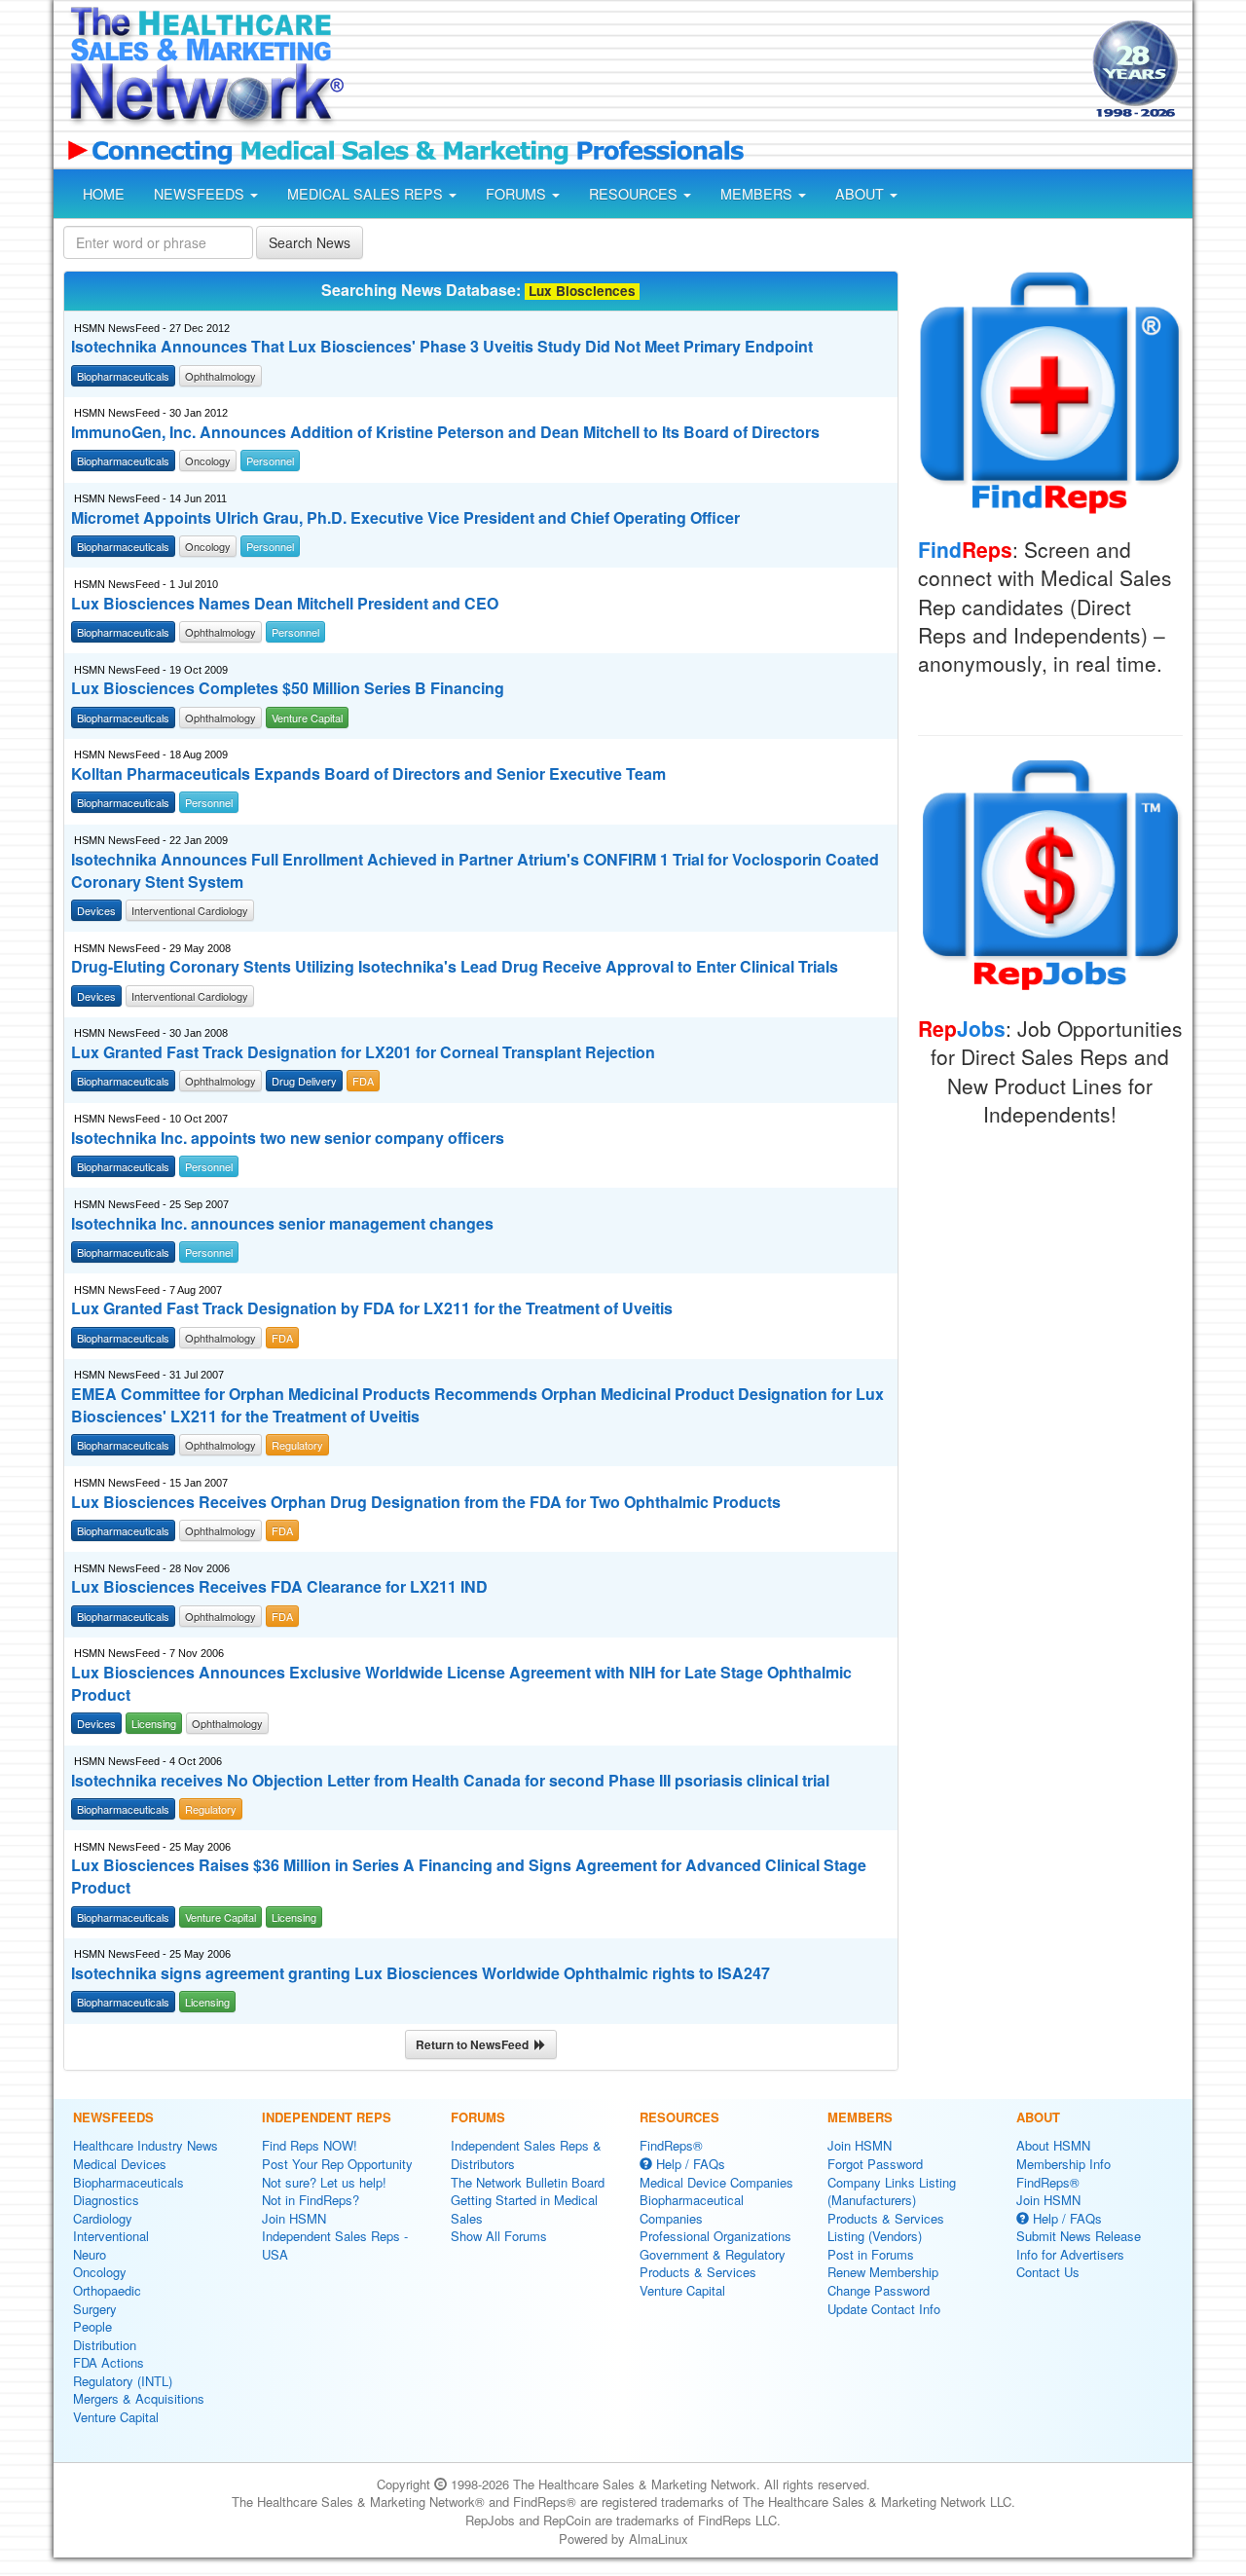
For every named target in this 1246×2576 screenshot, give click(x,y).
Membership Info (1063, 2164)
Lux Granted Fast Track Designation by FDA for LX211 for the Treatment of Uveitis (372, 1308)
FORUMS (518, 194)
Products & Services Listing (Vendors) (886, 2227)
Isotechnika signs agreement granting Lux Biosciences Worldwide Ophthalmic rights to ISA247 (421, 1973)
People (92, 2326)
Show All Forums (499, 2236)
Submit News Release (1079, 2236)
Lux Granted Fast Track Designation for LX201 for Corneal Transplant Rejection (363, 1052)
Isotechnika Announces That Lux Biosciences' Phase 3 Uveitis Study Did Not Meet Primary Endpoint (442, 347)
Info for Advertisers (1070, 2254)
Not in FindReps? (311, 2200)
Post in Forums (871, 2254)
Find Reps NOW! (310, 2145)
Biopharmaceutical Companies (692, 2209)
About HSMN (1053, 2145)
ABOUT (861, 194)
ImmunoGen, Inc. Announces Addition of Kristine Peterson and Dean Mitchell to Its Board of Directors (445, 432)
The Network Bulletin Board (528, 2182)
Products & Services (698, 2272)
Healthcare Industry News (146, 2145)
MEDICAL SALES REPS (367, 194)
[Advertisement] (716, 71)
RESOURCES (635, 194)
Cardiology (103, 2218)
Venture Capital (116, 2417)
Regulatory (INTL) (123, 2381)
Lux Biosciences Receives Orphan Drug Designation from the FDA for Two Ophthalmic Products (426, 1502)
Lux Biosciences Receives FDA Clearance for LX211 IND (279, 1587)
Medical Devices (120, 2164)
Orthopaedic (107, 2290)
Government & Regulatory (713, 2254)
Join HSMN (294, 2218)
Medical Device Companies (716, 2182)
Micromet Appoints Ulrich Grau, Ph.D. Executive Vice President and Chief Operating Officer (405, 518)
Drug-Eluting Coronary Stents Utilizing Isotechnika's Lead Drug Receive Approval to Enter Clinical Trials (455, 967)
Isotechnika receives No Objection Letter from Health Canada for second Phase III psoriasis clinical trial (450, 1781)
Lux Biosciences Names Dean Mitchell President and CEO (285, 604)
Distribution (105, 2345)
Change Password (879, 2290)
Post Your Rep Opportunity (337, 2164)
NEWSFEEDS (201, 194)
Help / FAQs (689, 2164)
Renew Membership (883, 2272)
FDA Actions (109, 2362)
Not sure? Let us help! (324, 2182)
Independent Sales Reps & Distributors (526, 2154)
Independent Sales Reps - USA (335, 2245)
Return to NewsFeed (475, 2044)
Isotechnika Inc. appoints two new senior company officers (288, 1138)
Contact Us (1048, 2272)
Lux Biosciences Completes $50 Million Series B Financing (288, 688)
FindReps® (671, 2145)
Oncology (100, 2272)
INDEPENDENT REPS (327, 2117)
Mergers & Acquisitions (139, 2398)
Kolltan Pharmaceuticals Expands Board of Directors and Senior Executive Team (368, 774)
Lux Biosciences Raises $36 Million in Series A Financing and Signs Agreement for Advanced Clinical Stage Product (469, 1877)
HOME (104, 194)
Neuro (90, 2254)
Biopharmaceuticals (128, 2182)
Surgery (95, 2309)
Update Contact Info (884, 2309)
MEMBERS (758, 194)
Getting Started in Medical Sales (524, 2209)
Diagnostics (106, 2200)
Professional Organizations (715, 2236)
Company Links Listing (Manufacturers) (892, 2191)
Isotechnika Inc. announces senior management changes (282, 1224)
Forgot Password (875, 2164)
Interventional (111, 2236)
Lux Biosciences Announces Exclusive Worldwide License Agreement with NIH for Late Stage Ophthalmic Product (461, 1684)
